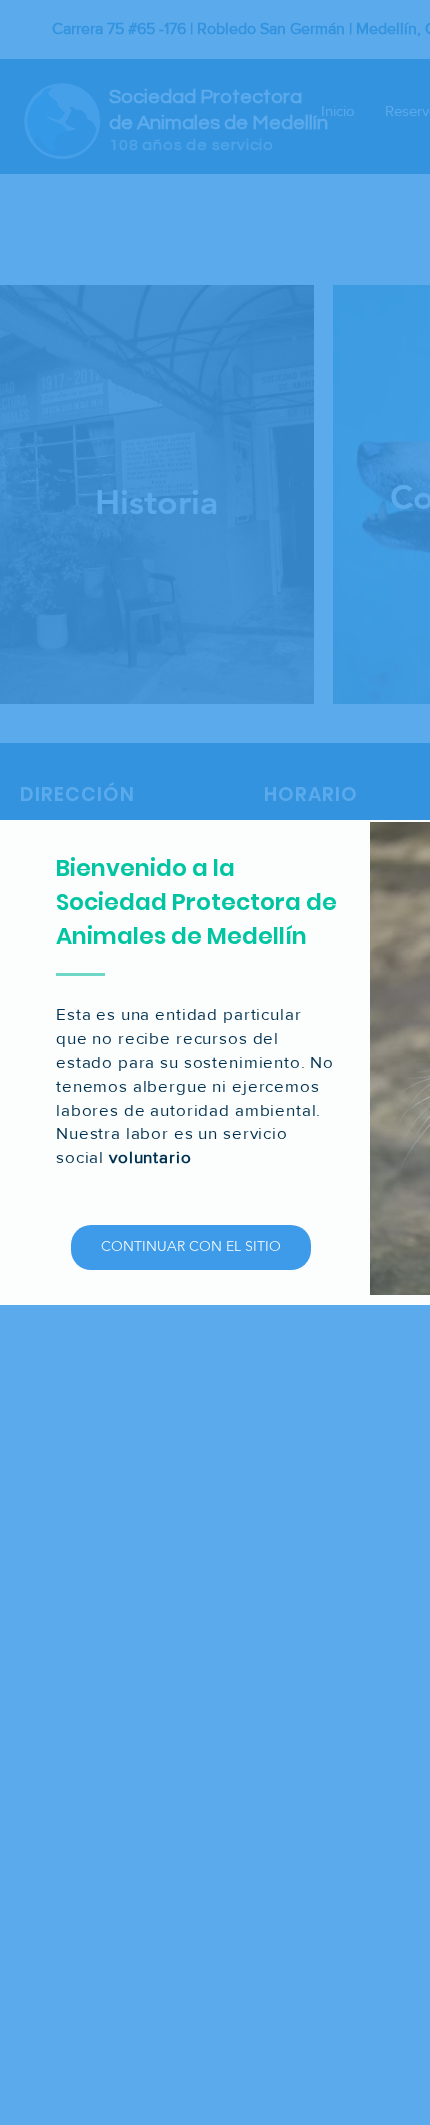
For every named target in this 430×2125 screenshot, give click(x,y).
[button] (191, 1247)
